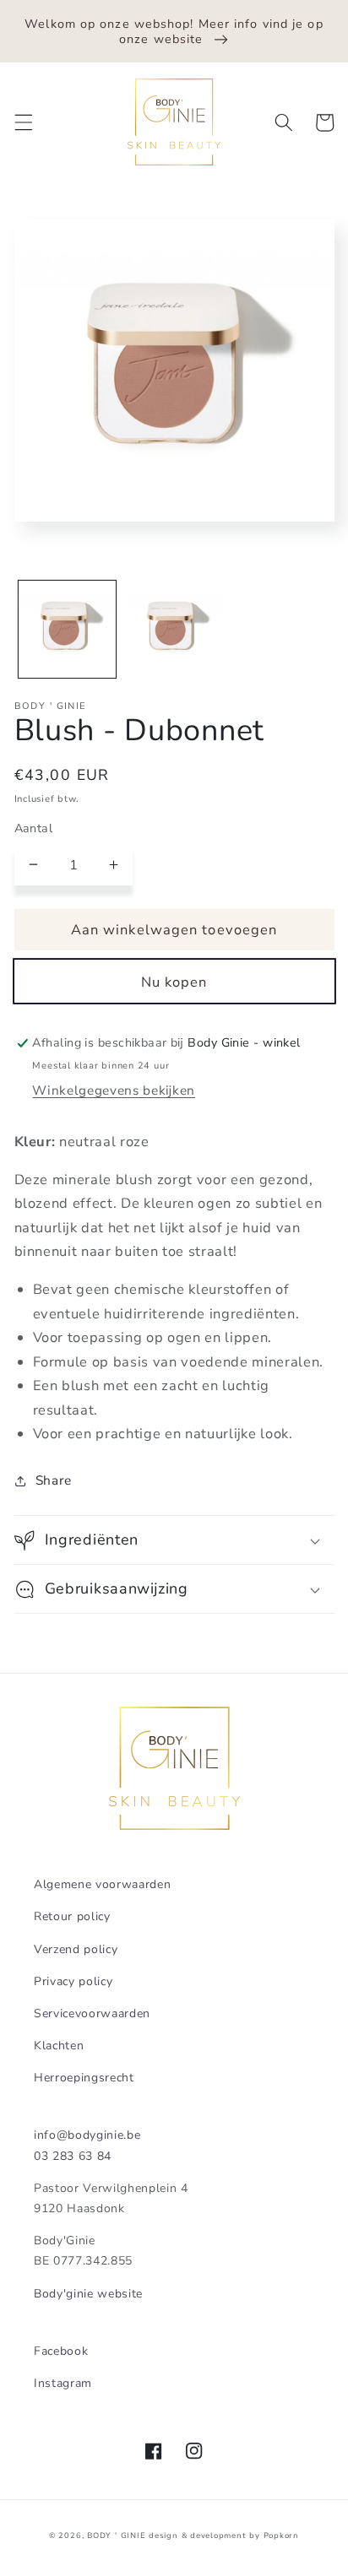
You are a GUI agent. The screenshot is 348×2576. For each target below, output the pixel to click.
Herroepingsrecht (84, 2078)
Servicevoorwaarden (92, 2013)
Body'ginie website (88, 2294)
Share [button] (54, 1480)
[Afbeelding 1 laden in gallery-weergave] (67, 629)
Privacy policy (73, 1981)
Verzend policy (76, 1949)
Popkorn (281, 2535)
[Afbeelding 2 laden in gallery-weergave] (174, 629)
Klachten (59, 2046)
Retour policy (72, 1916)
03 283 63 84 (73, 2156)
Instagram (63, 2383)
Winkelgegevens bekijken (114, 1090)
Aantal (34, 828)
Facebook (61, 2351)
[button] (23, 122)
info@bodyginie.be (87, 2135)
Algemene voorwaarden (102, 1884)
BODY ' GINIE (116, 2535)
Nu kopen (174, 982)
